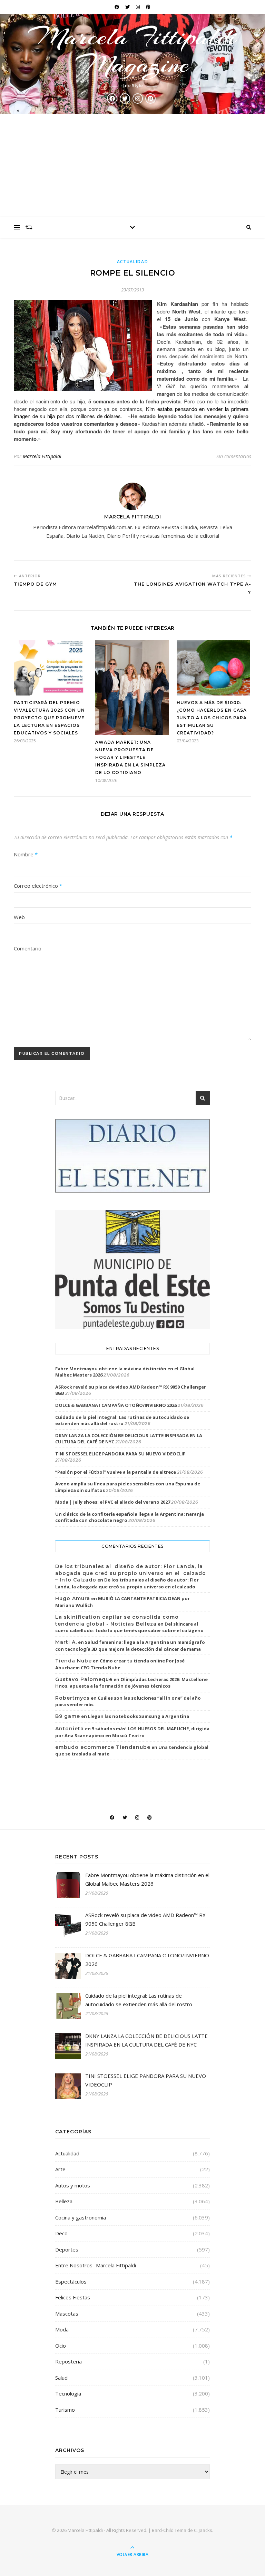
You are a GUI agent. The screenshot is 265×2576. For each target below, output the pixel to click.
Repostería (68, 2361)
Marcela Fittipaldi (42, 456)
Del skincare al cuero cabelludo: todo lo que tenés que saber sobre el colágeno (129, 1627)
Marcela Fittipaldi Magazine (132, 50)
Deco (61, 2233)
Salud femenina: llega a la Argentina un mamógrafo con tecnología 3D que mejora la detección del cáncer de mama (130, 1646)
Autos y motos (73, 2185)
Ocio (61, 2346)
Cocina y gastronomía (81, 2217)
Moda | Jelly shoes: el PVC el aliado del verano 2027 (113, 1502)
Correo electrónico (38, 886)
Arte (60, 2169)
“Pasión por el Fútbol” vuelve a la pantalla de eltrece (116, 1472)
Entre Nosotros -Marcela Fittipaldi (96, 2265)
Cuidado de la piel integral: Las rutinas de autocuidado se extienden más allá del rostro (122, 1420)
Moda (62, 2329)
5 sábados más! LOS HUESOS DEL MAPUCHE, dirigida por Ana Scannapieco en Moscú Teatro (132, 1732)
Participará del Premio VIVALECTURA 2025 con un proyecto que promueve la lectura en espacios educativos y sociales (49, 718)
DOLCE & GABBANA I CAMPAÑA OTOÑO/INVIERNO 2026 (116, 1405)
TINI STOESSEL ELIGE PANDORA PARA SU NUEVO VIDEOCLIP (120, 1454)
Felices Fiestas (73, 2297)
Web (19, 917)
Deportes (67, 2249)
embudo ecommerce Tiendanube (103, 1747)
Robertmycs (72, 1698)
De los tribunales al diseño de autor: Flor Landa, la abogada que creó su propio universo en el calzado (127, 1583)
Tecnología (68, 2393)
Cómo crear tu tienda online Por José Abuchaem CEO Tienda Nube (120, 1664)
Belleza (64, 2201)
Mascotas (67, 2314)
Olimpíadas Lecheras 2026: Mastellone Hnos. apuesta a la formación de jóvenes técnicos (131, 1683)
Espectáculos (71, 2281)
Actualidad (133, 262)
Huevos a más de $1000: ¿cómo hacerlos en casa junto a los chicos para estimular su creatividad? (212, 718)
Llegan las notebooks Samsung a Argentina (139, 1716)
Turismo (65, 2410)
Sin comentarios (234, 456)
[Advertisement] (132, 165)
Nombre (26, 854)
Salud (61, 2378)
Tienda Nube (73, 1661)
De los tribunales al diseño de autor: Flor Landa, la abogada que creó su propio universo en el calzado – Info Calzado (131, 1573)
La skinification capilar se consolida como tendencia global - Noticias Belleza (117, 1620)
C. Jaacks (203, 2530)
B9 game (68, 1716)
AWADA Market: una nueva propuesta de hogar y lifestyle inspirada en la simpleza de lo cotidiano (130, 757)
